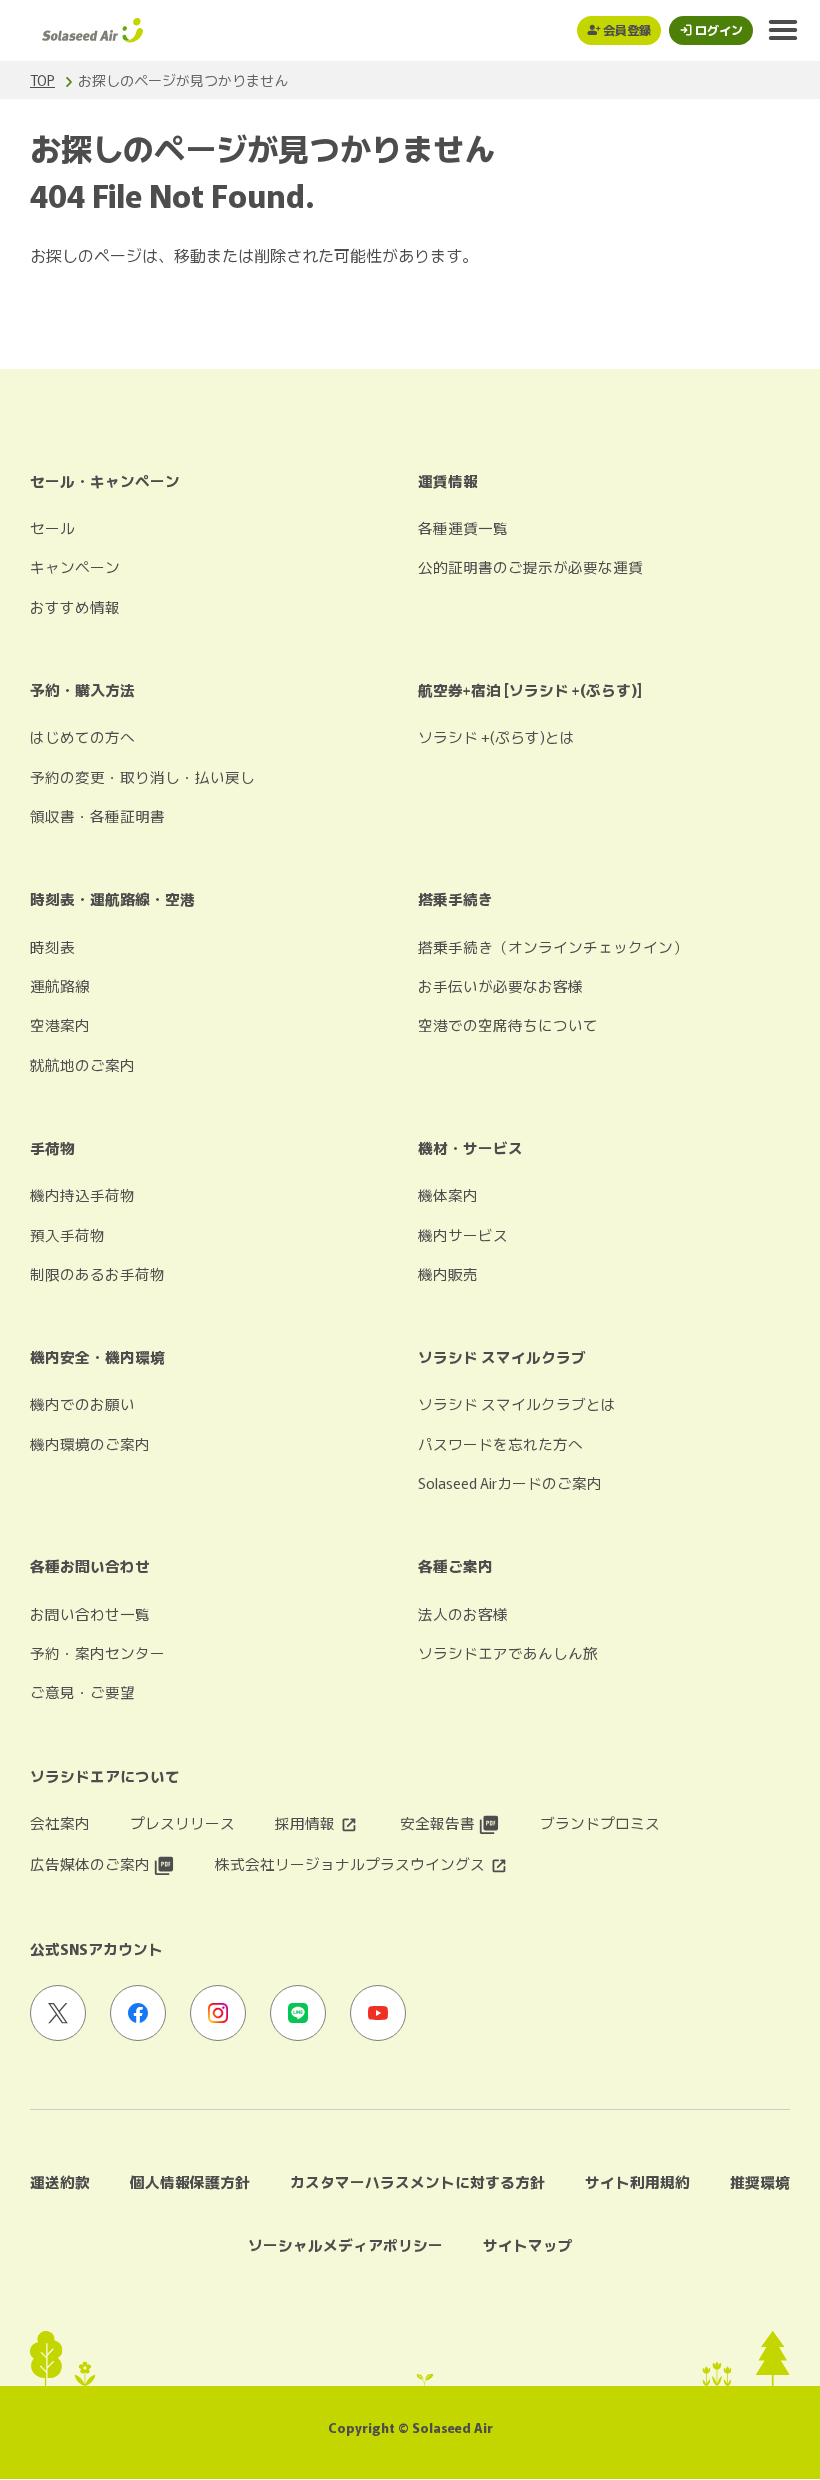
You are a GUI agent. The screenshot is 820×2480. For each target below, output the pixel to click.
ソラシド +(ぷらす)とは (496, 736)
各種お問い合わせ (90, 1565)
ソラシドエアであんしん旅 (508, 1652)
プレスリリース (182, 1822)
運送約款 (60, 2181)
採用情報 (306, 1822)
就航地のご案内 (82, 1064)
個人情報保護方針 (190, 2181)
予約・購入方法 (82, 689)
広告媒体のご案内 (91, 1863)
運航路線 (60, 985)
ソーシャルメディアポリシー (345, 2244)
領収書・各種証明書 (97, 815)
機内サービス (463, 1234)
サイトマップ (528, 2244)
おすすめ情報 (75, 606)
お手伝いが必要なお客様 (500, 985)
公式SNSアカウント (96, 1948)
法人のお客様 (463, 1613)
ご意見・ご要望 (82, 1691)
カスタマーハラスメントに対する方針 (417, 2181)
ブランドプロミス (600, 1822)
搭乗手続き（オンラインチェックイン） (553, 946)
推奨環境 (760, 2181)
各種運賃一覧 (463, 527)
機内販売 (448, 1273)
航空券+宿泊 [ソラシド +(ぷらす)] (530, 689)
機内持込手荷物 (82, 1194)
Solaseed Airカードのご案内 (510, 1482)
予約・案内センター (97, 1652)
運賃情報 (448, 480)
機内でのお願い (82, 1403)
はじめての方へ (82, 736)
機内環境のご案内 (90, 1443)
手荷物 (52, 1147)
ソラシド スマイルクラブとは (517, 1403)
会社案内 (60, 1822)
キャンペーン (75, 566)
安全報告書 (439, 1822)
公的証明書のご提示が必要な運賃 (530, 566)
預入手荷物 (67, 1234)
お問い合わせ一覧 (90, 1613)
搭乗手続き (455, 898)
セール (52, 527)
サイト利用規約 (637, 2181)
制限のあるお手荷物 (97, 1273)
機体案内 (448, 1194)
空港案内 (60, 1024)
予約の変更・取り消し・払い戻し (142, 776)
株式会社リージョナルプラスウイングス (351, 1863)
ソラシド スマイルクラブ (502, 1356)
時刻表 (52, 946)
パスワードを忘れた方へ (500, 1443)
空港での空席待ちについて (508, 1024)
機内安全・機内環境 (97, 1356)
